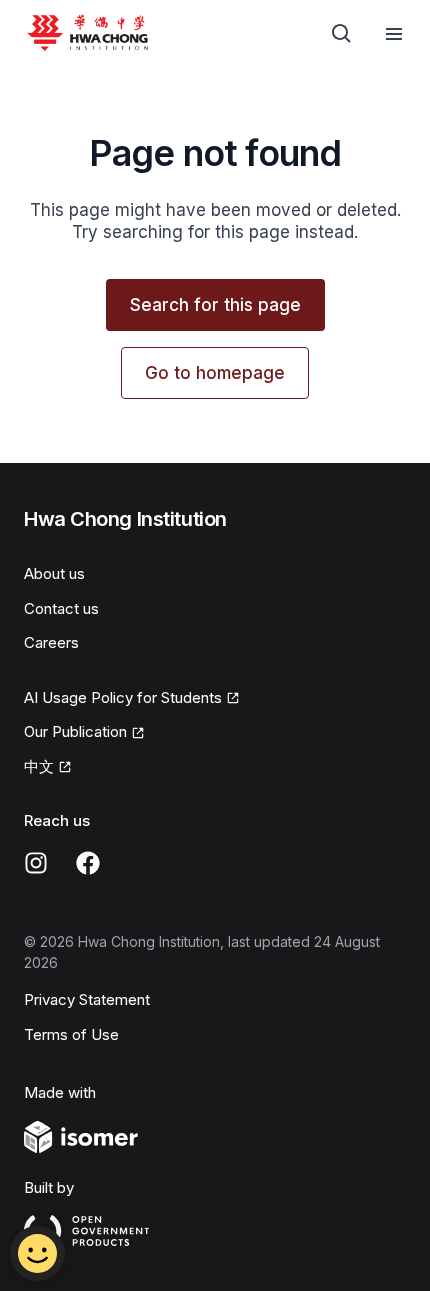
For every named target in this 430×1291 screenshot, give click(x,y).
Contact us (61, 608)
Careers (51, 642)
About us (54, 573)
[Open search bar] (342, 34)
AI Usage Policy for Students (123, 697)
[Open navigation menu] (394, 34)
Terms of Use (71, 1034)
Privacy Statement (87, 999)
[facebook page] (88, 863)
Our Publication (75, 731)
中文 (39, 766)
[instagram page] (36, 863)
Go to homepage (215, 373)
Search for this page (215, 305)
